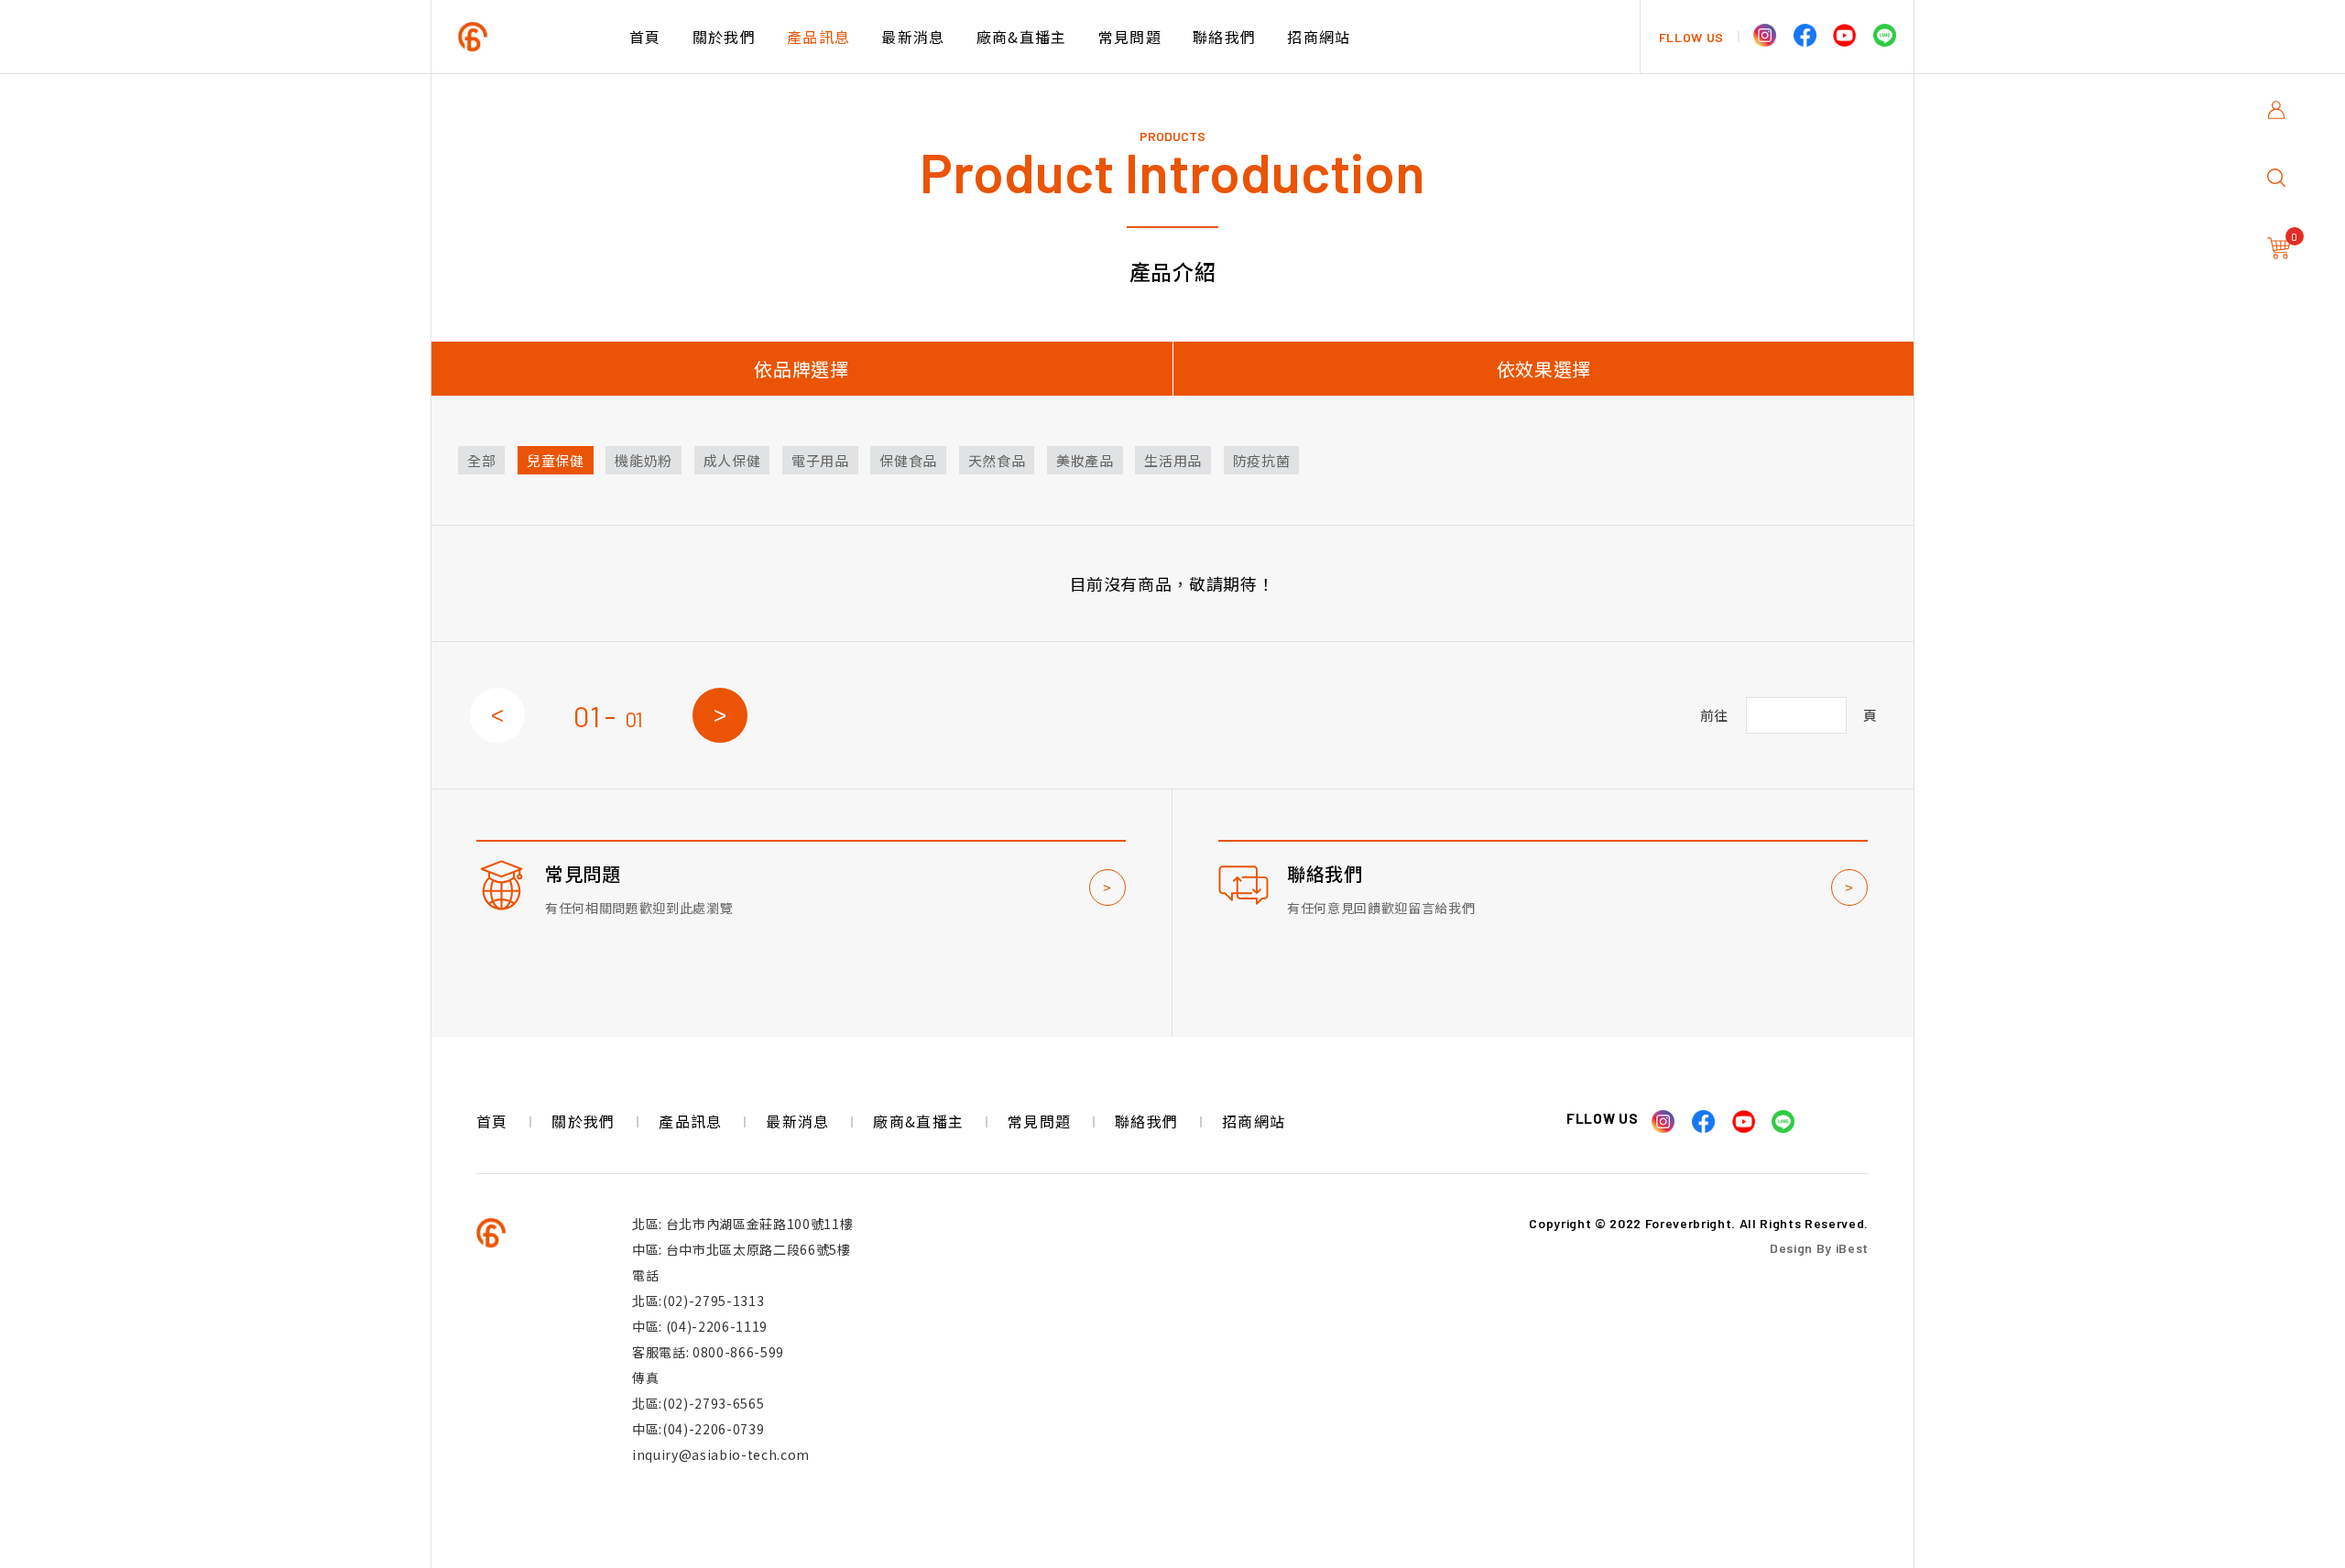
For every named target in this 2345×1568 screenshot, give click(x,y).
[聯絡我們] (1543, 913)
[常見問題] (801, 913)
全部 (481, 460)
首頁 (645, 37)
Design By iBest (1819, 1248)
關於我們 (724, 37)
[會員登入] (2281, 121)
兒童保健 (556, 460)
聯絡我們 (1224, 37)
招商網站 (1319, 37)
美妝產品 (1085, 460)
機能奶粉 (644, 460)
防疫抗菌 (1262, 460)
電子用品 (820, 460)
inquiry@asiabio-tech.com (721, 1454)
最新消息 (913, 37)
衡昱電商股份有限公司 (536, 37)
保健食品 (908, 460)
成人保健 (732, 460)
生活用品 (1173, 460)
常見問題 (1130, 37)
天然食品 (997, 460)
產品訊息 (818, 37)
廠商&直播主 (1022, 37)
